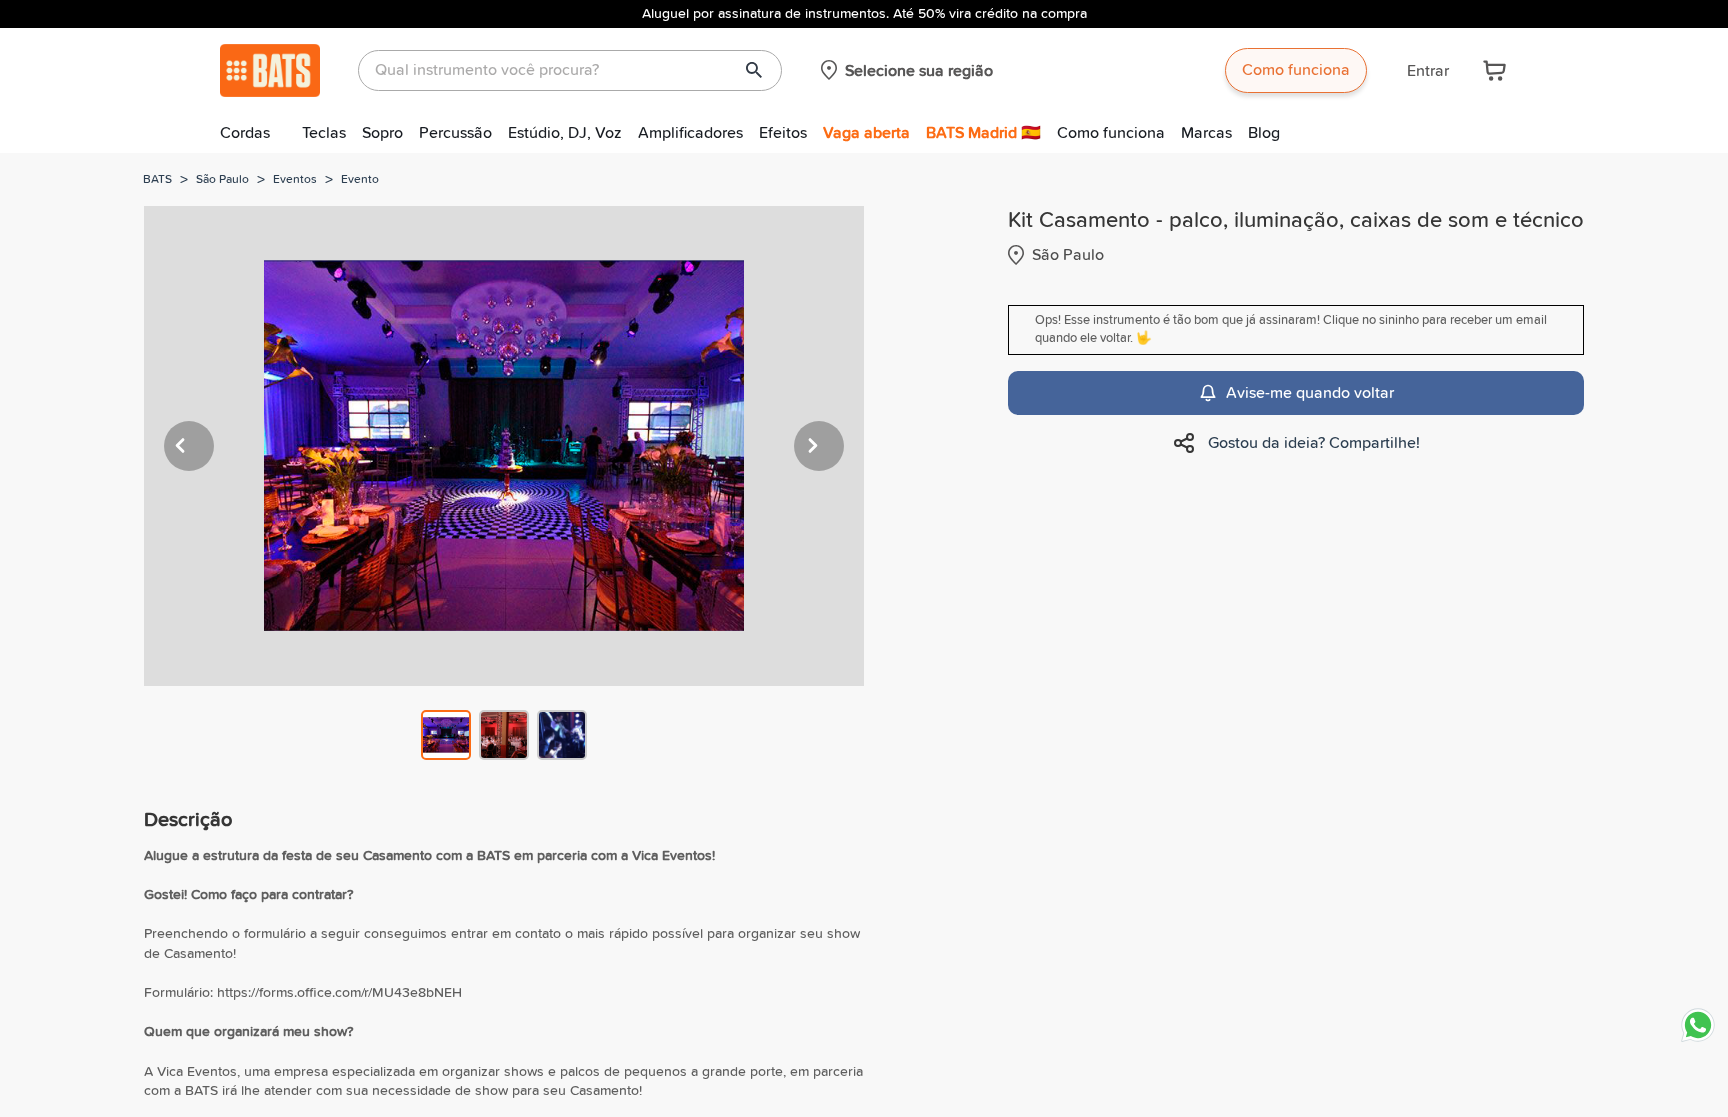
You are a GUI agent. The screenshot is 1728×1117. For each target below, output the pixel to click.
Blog (1264, 133)
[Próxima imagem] (819, 446)
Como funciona (1296, 70)
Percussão (455, 133)
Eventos (295, 180)
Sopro (382, 133)
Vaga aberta (866, 133)
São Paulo (222, 180)
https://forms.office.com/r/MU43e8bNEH (339, 993)
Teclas (324, 133)
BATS (157, 180)
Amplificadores (690, 133)
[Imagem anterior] (189, 446)
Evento (360, 180)
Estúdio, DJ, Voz (565, 133)
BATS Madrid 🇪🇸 (983, 133)
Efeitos (783, 133)
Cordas (245, 133)
